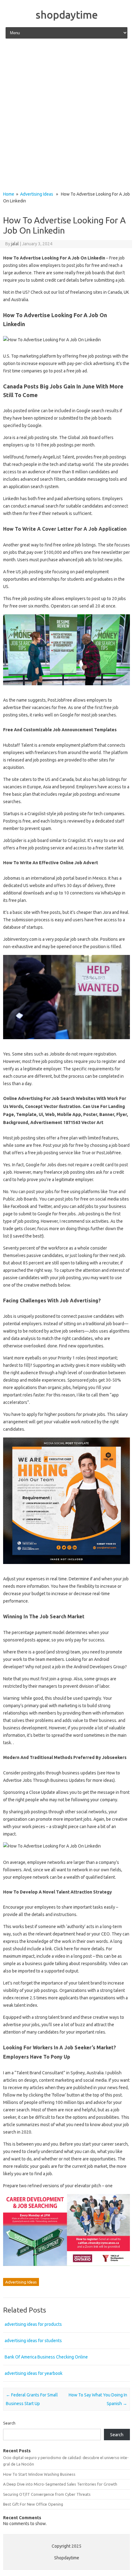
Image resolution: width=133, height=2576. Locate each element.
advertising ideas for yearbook (34, 2373)
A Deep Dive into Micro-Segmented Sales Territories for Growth (60, 2484)
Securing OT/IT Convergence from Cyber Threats (47, 2494)
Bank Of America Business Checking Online (46, 2357)
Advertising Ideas (37, 194)
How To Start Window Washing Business (39, 2474)
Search (9, 2423)
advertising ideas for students (33, 2341)
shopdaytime (67, 15)
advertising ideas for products (33, 2324)
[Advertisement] (66, 115)
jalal (15, 244)
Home (9, 194)
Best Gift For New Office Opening (33, 2504)
